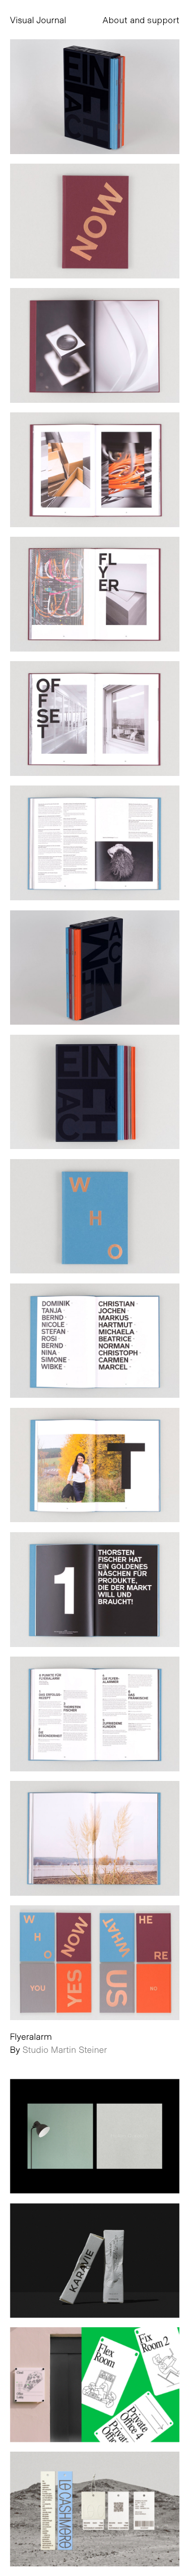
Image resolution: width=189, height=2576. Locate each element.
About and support (141, 20)
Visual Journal (38, 20)
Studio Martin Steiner (65, 2049)
